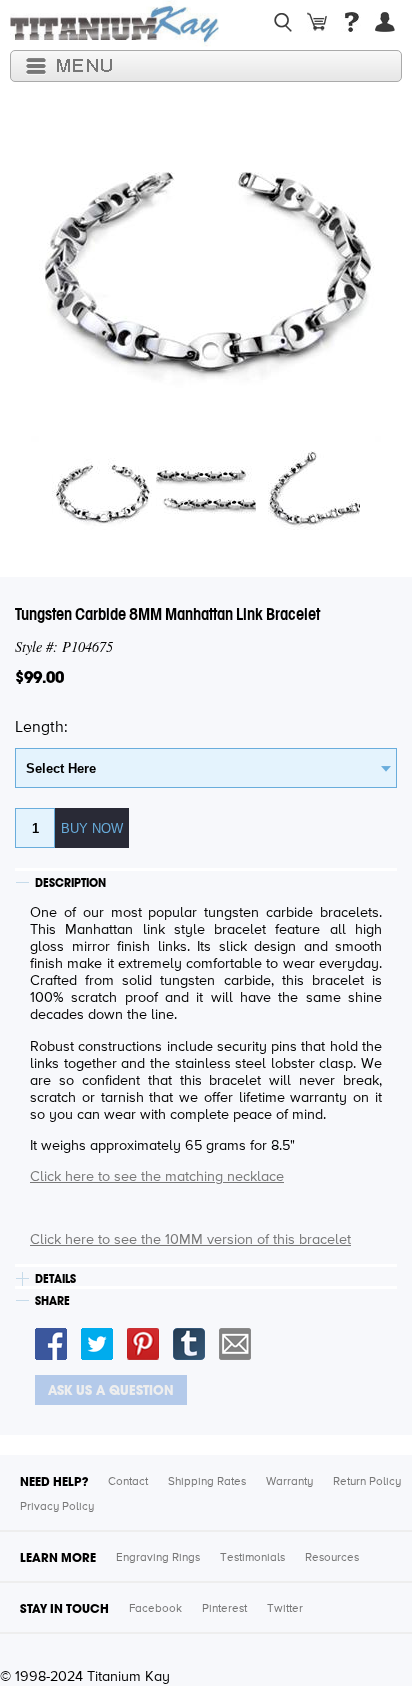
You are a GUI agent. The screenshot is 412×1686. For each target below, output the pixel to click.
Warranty (289, 1482)
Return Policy (367, 1482)
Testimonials (252, 1558)
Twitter (285, 1609)
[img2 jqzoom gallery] (206, 538)
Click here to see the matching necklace (157, 1177)
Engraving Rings (158, 1558)
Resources (332, 1558)
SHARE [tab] (52, 1301)
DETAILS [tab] (55, 1279)
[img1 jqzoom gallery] (102, 538)
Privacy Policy (57, 1507)
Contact (128, 1482)
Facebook (155, 1609)
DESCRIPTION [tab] (70, 883)
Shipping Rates (207, 1482)
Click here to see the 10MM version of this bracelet (190, 1240)
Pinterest (224, 1609)
